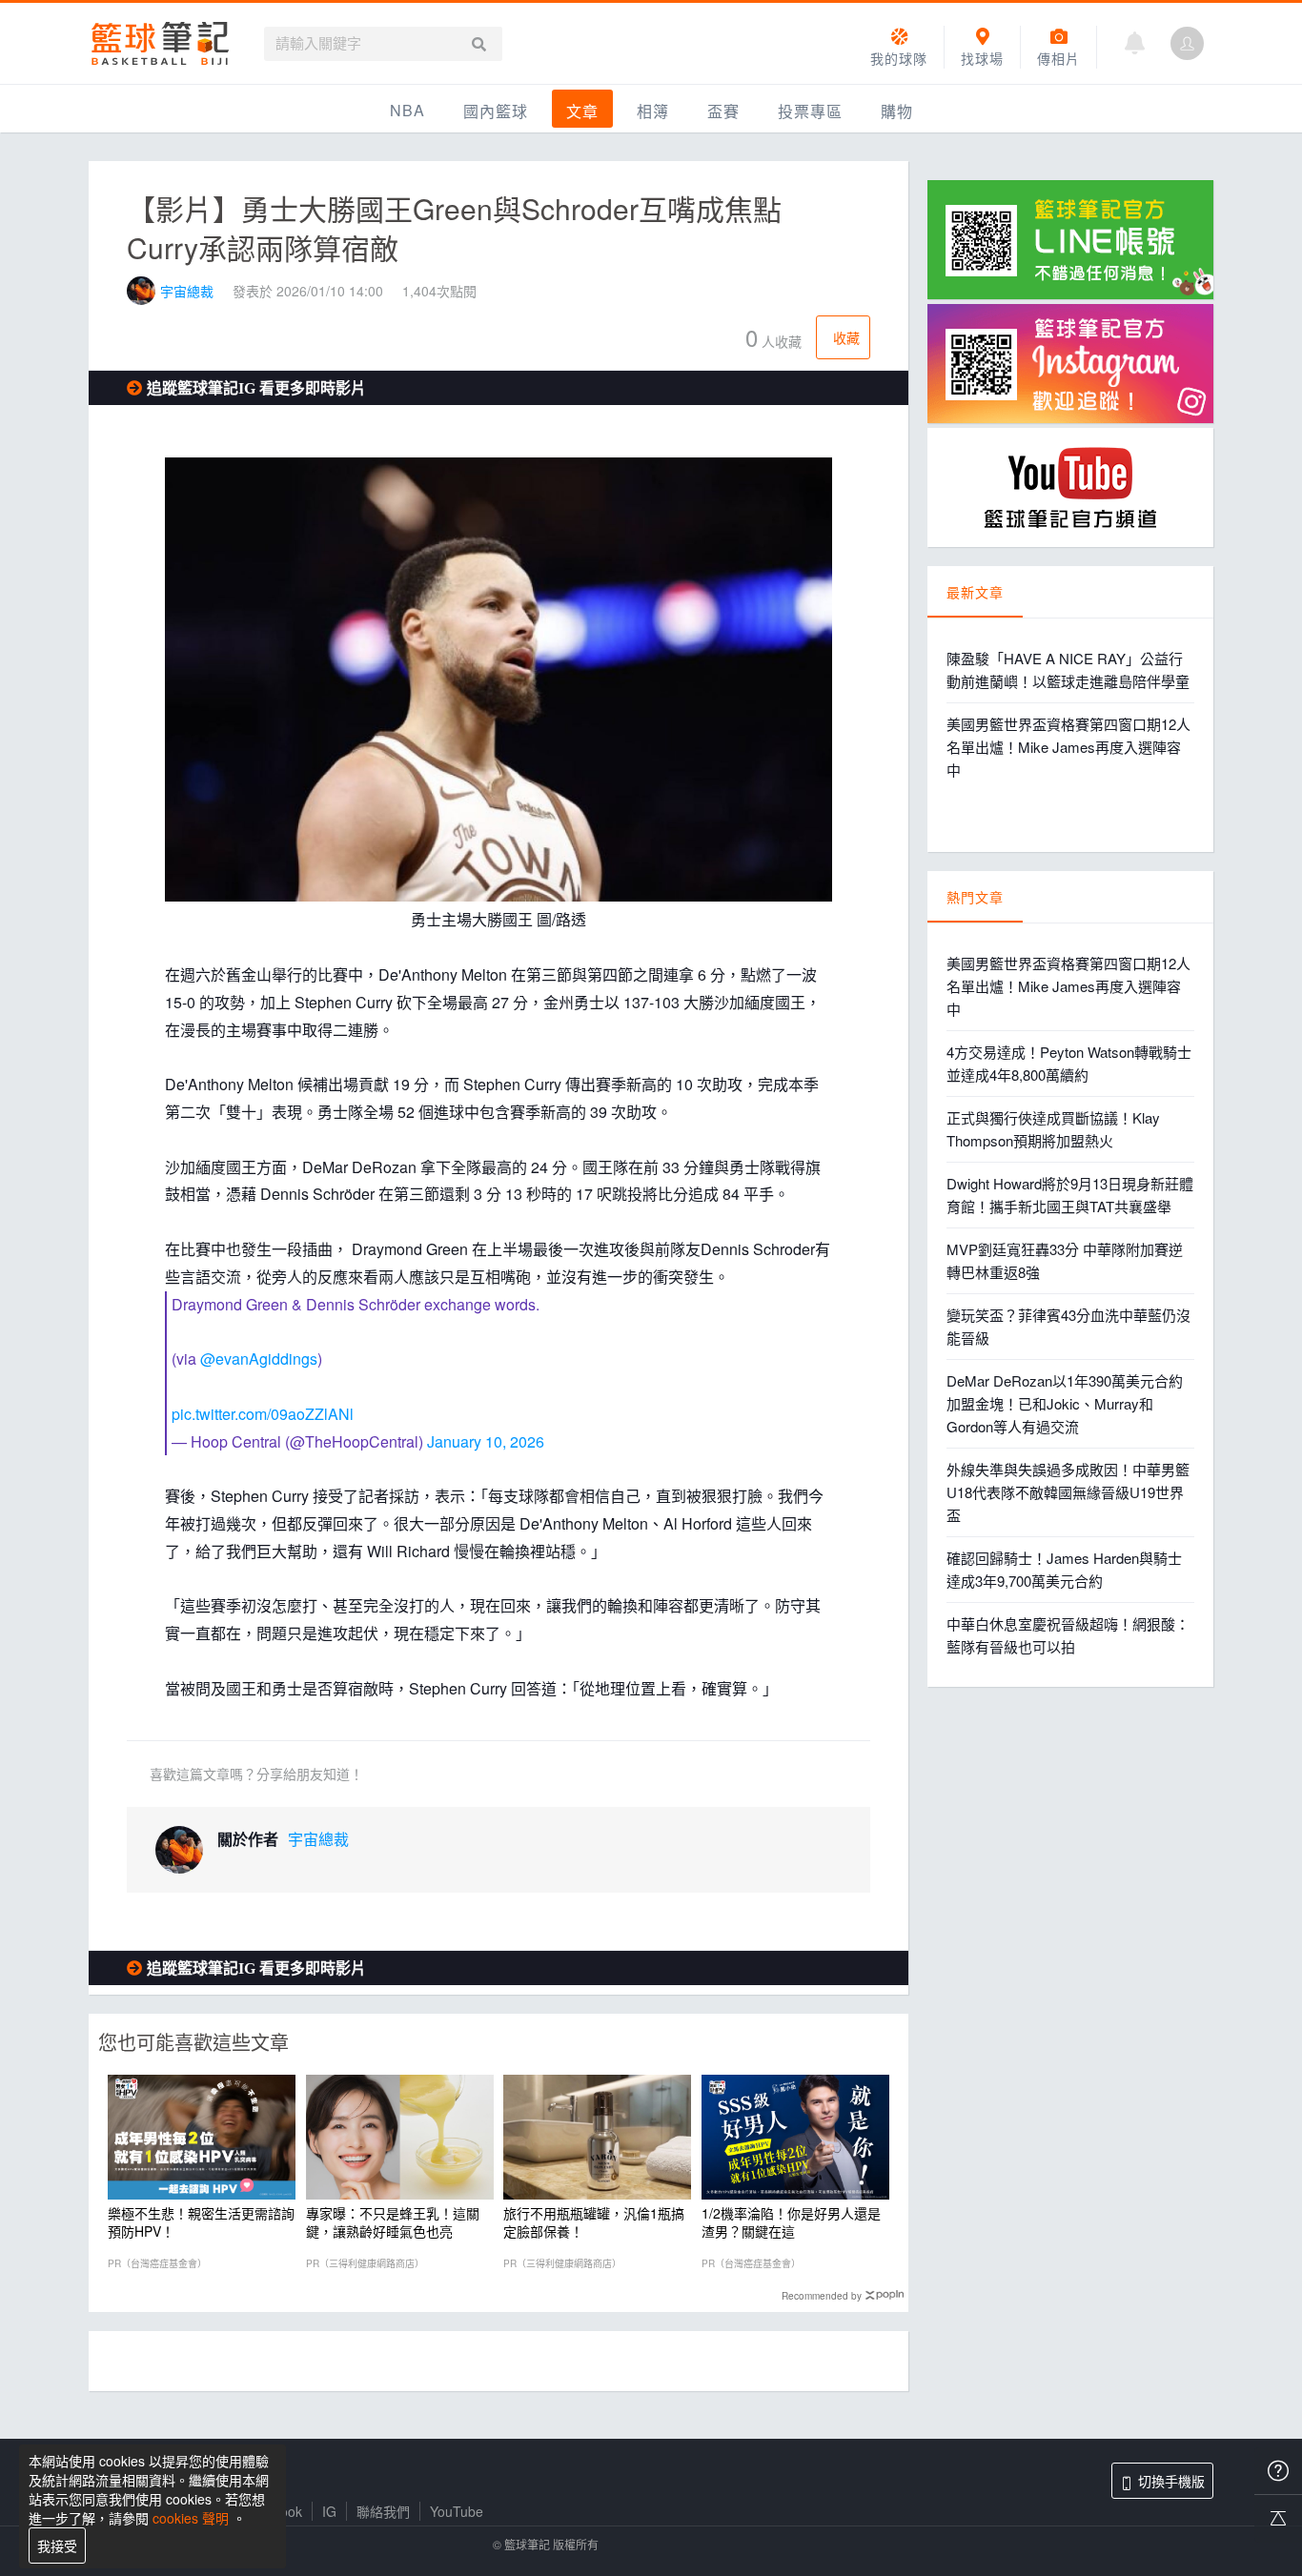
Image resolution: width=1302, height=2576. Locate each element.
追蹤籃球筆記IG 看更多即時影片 (256, 388)
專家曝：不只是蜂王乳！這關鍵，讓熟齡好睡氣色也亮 (393, 2221)
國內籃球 (496, 111)
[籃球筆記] (160, 43)
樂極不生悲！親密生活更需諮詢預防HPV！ (201, 2221)
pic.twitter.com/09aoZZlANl (263, 1414)
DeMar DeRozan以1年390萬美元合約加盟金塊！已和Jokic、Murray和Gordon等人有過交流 (1065, 1403)
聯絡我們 (383, 2511)
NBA (407, 110)
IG (329, 2511)
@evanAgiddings (259, 1359)
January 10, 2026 (486, 1441)
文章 (582, 111)
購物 (897, 111)
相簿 (653, 111)
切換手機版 (1171, 2481)
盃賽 (723, 111)
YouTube (457, 2511)
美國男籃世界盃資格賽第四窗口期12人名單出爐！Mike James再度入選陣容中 (1068, 747)
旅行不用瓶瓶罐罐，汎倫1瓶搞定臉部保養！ (594, 2221)
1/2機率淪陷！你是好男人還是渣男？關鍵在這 (791, 2221)
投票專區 (810, 111)
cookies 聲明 (191, 2518)
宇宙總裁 (187, 291)
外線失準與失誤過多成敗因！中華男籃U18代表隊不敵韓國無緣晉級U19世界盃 (1068, 1492)
